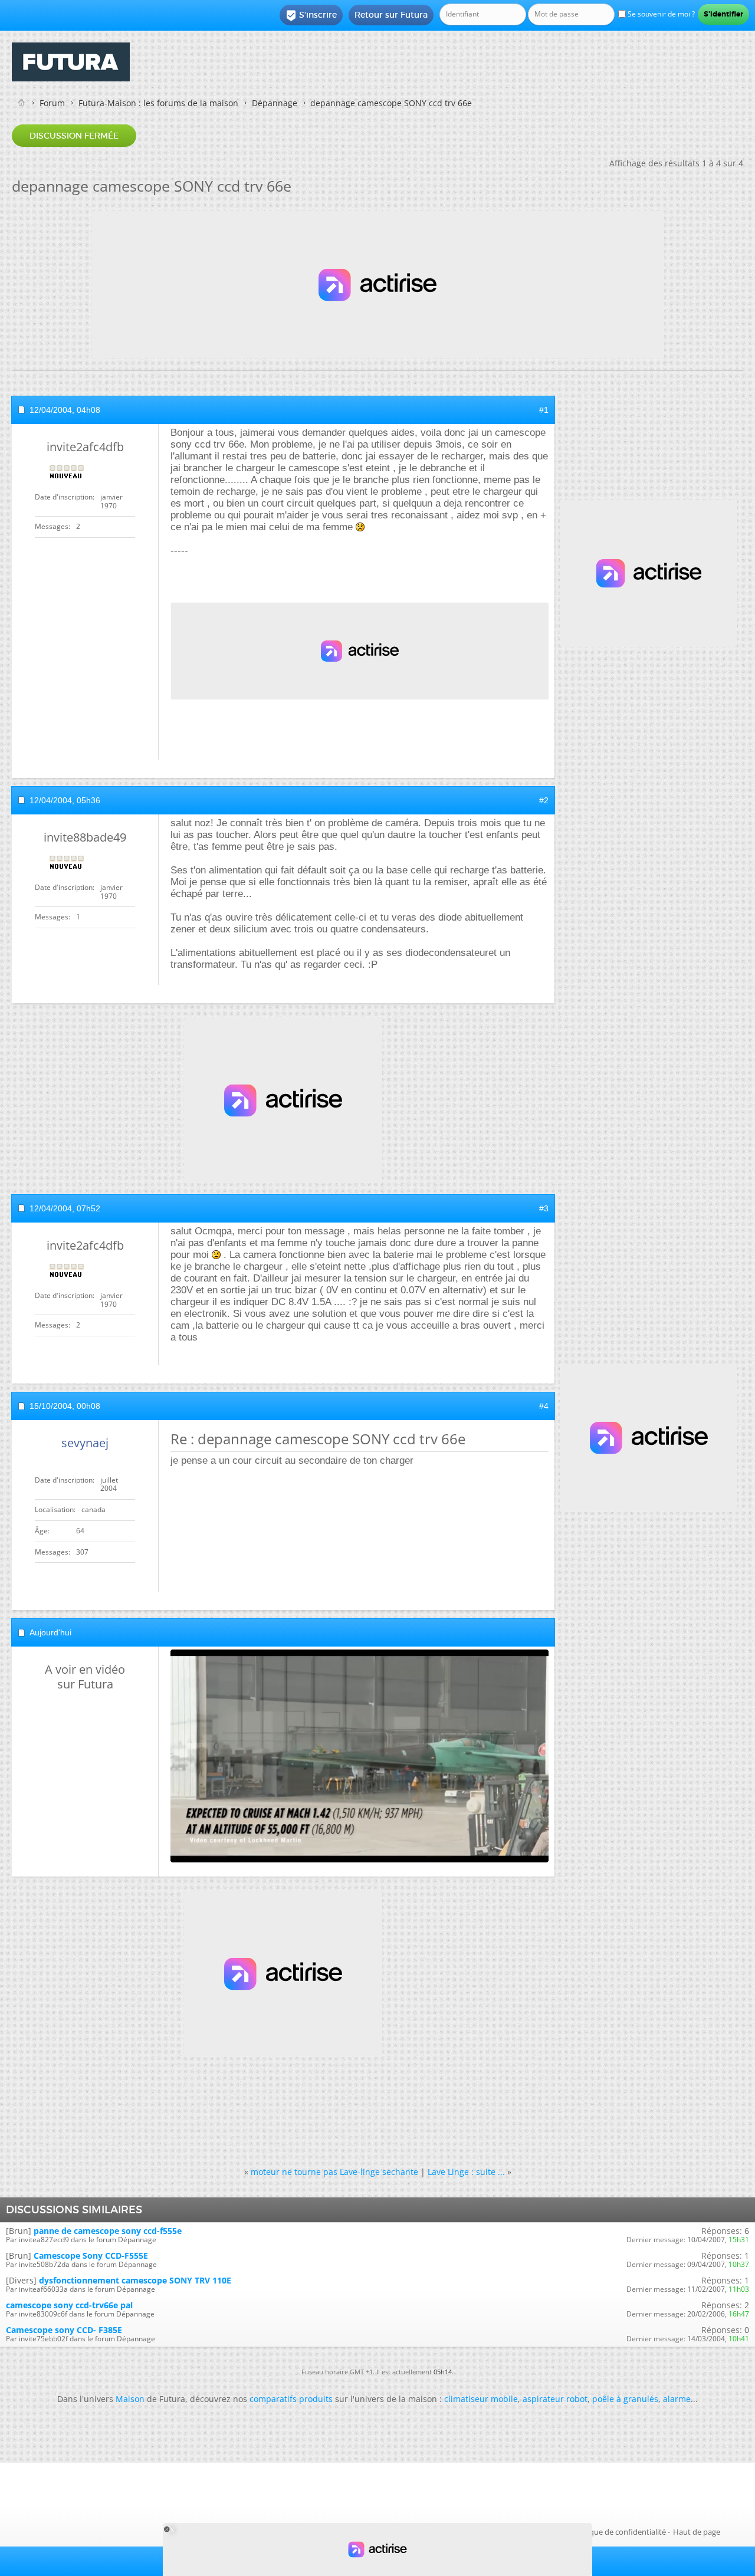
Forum (52, 103)
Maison (130, 2399)
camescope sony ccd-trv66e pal (69, 2305)
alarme (677, 2399)
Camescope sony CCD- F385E (64, 2330)
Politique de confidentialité (619, 2532)
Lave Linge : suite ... (466, 2172)
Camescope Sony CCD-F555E (91, 2255)
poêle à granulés (625, 2399)
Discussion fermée (74, 136)
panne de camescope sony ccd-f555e (108, 2231)
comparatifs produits (291, 2399)
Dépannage (275, 103)
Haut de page (697, 2532)
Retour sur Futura (391, 15)
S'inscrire (311, 15)
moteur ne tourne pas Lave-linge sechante (334, 2172)
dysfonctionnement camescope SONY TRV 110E (135, 2280)
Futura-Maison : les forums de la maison (158, 103)
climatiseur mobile (481, 2399)
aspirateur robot (555, 2399)
